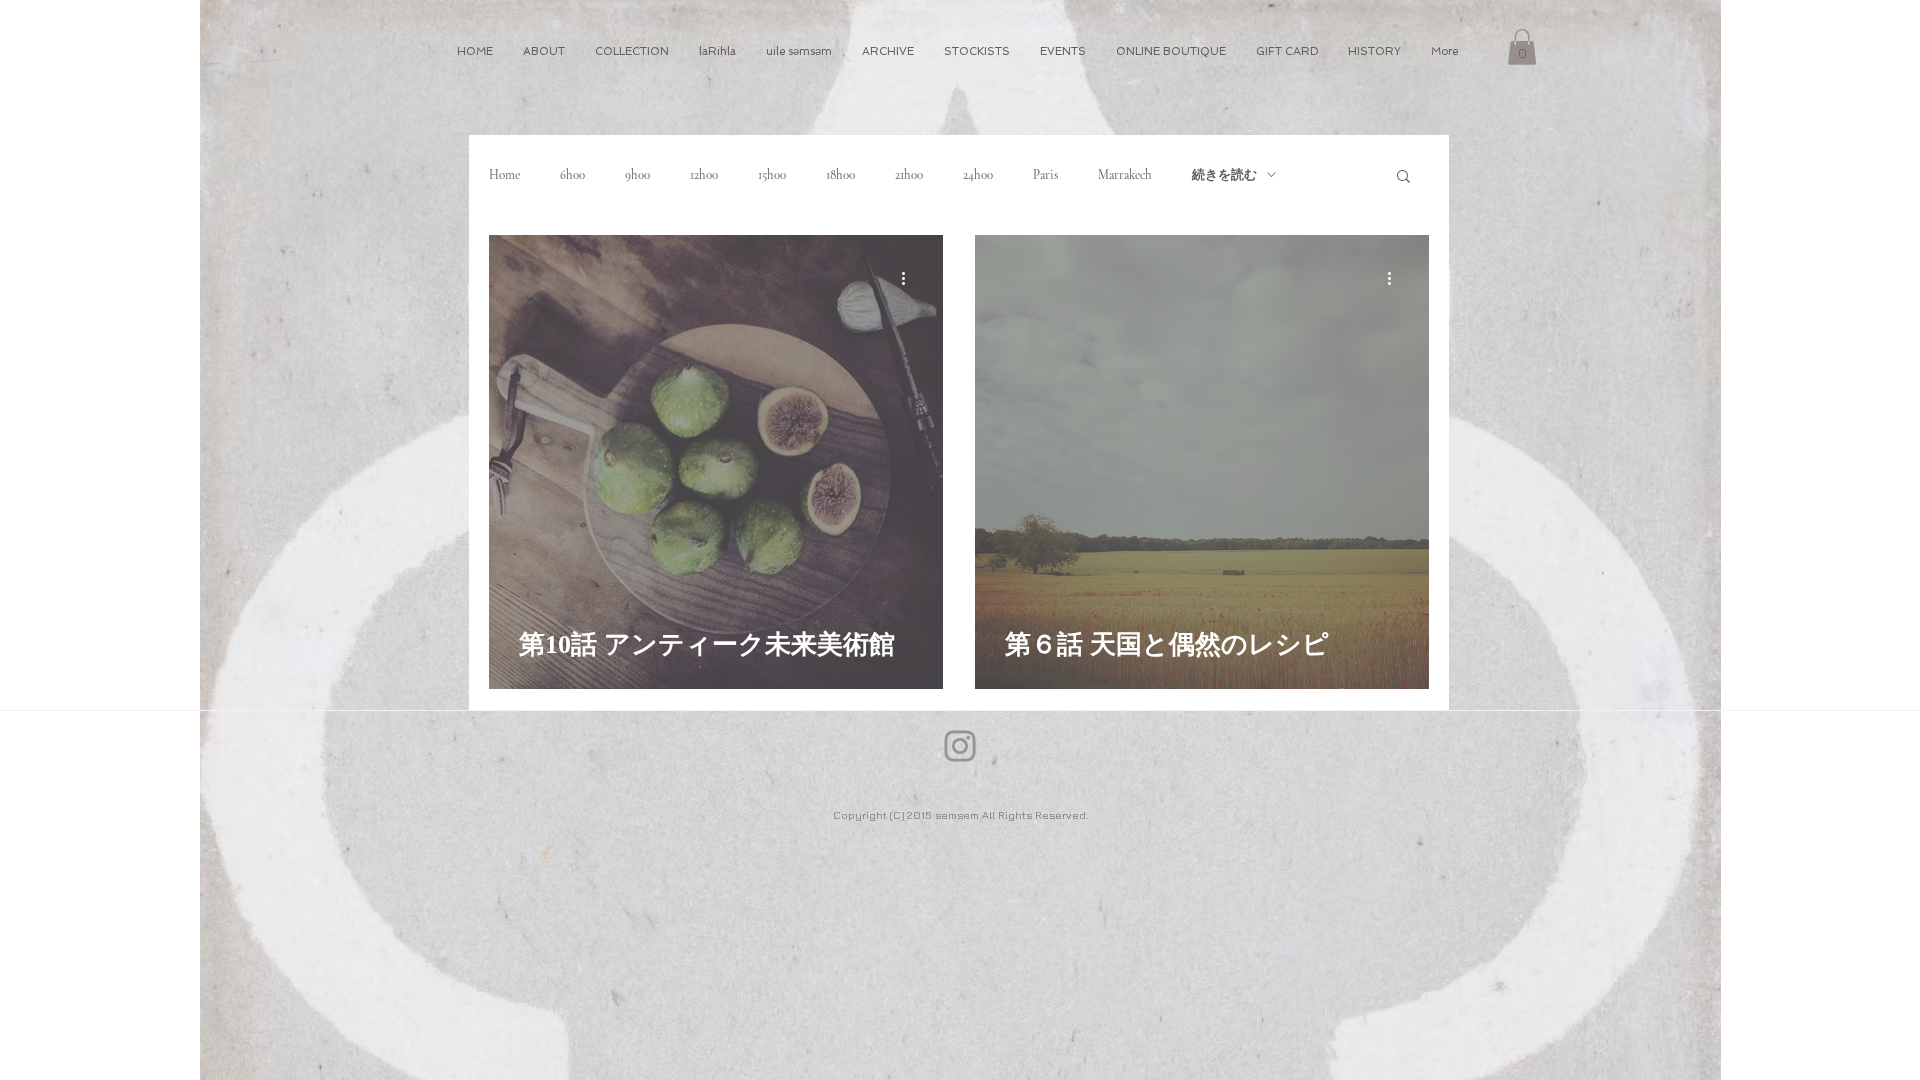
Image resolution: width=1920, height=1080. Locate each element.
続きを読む (1224, 175)
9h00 (637, 175)
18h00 (840, 175)
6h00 (572, 175)
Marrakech (1125, 175)
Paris (1045, 175)
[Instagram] (960, 746)
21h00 (909, 175)
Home (504, 175)
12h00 (704, 175)
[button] (1522, 47)
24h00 (978, 175)
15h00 (772, 175)
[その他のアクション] (910, 279)
